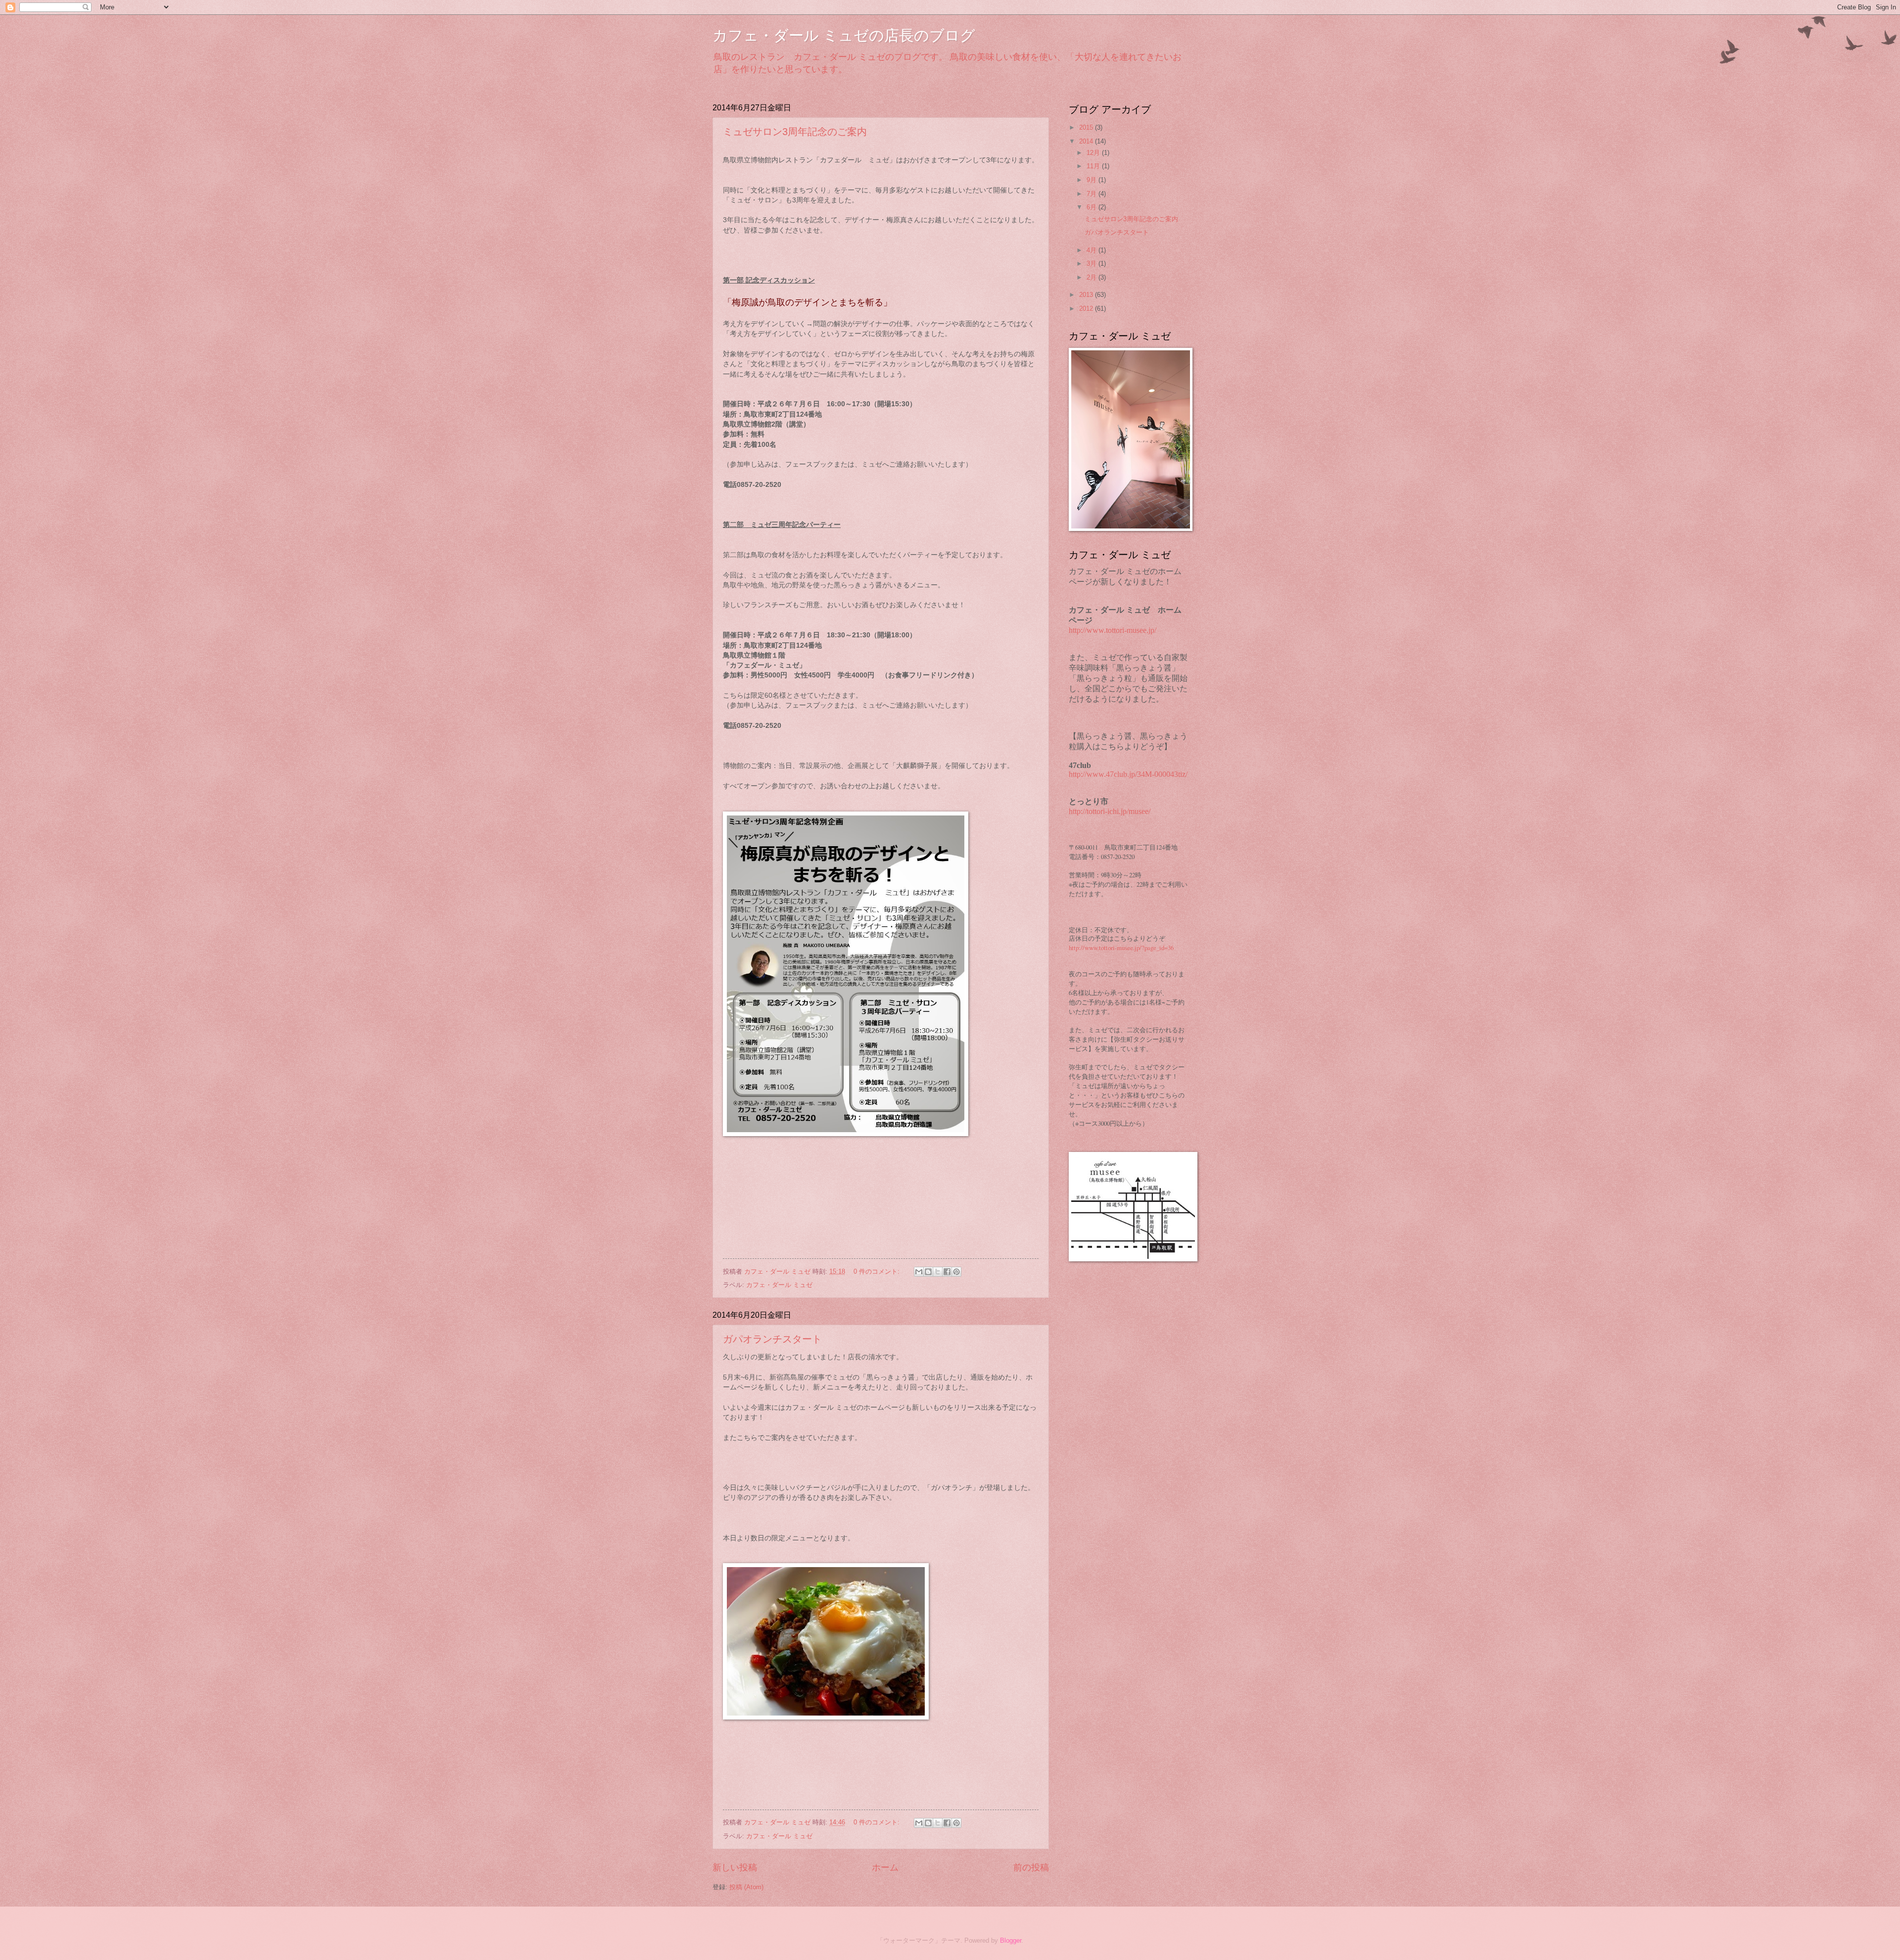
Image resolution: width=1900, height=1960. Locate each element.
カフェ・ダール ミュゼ (779, 1285)
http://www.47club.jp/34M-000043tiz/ (1128, 774)
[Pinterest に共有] (956, 1272)
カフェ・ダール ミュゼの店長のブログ (844, 35)
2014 (1087, 141)
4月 (1092, 250)
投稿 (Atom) (746, 1887)
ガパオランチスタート (772, 1339)
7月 (1092, 194)
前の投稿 (1031, 1867)
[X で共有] (938, 1272)
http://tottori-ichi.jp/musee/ (1110, 811)
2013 (1087, 295)
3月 (1092, 263)
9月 (1092, 180)
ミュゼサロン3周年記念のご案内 (795, 132)
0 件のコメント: (878, 1271)
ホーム (885, 1867)
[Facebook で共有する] (947, 1272)
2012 (1087, 309)
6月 (1092, 207)
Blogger (1011, 1940)
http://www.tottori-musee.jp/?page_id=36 (1121, 948)
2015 (1087, 127)
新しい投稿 (735, 1867)
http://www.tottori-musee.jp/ (1113, 630)
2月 (1092, 277)
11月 (1094, 166)
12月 (1094, 153)
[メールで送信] (919, 1272)
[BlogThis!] (928, 1272)
